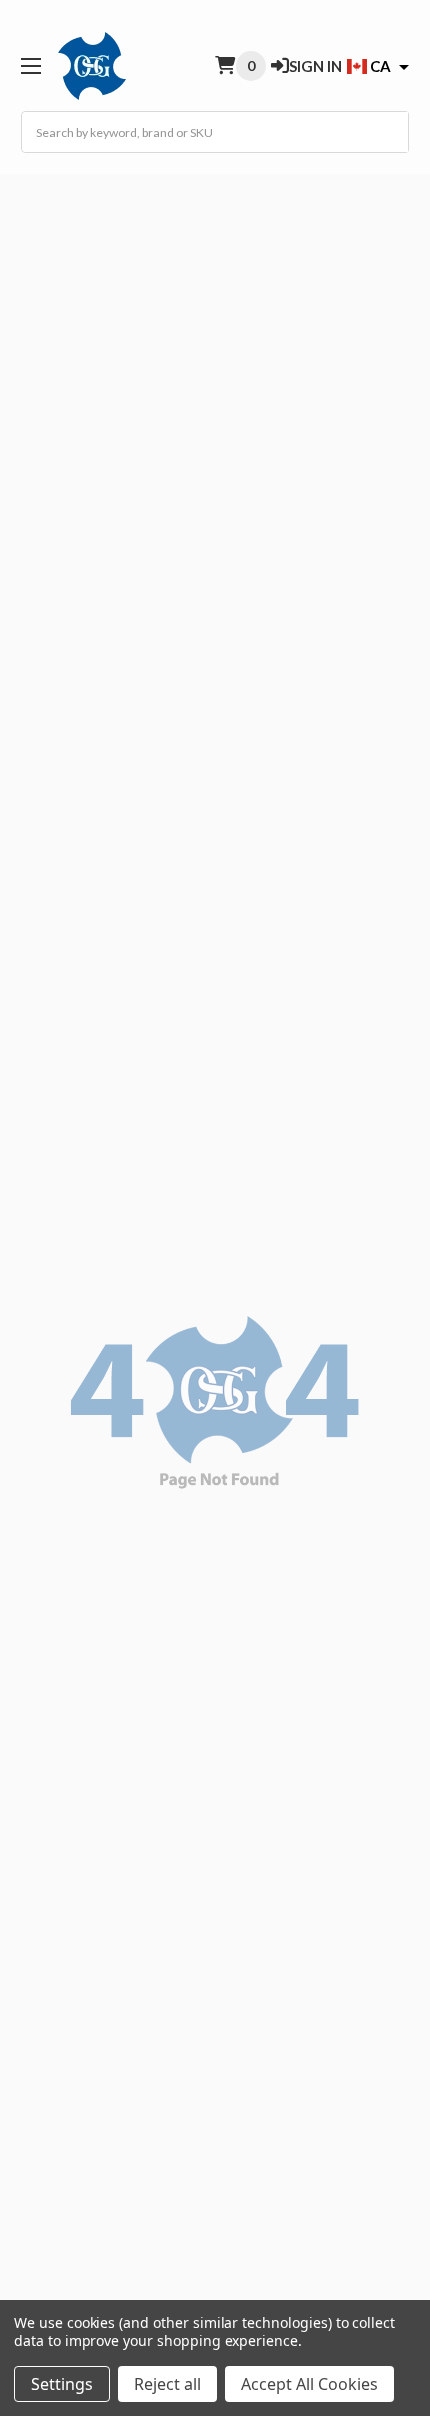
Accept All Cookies (309, 2384)
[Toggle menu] (30, 65)
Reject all (167, 2384)
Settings (62, 2384)
